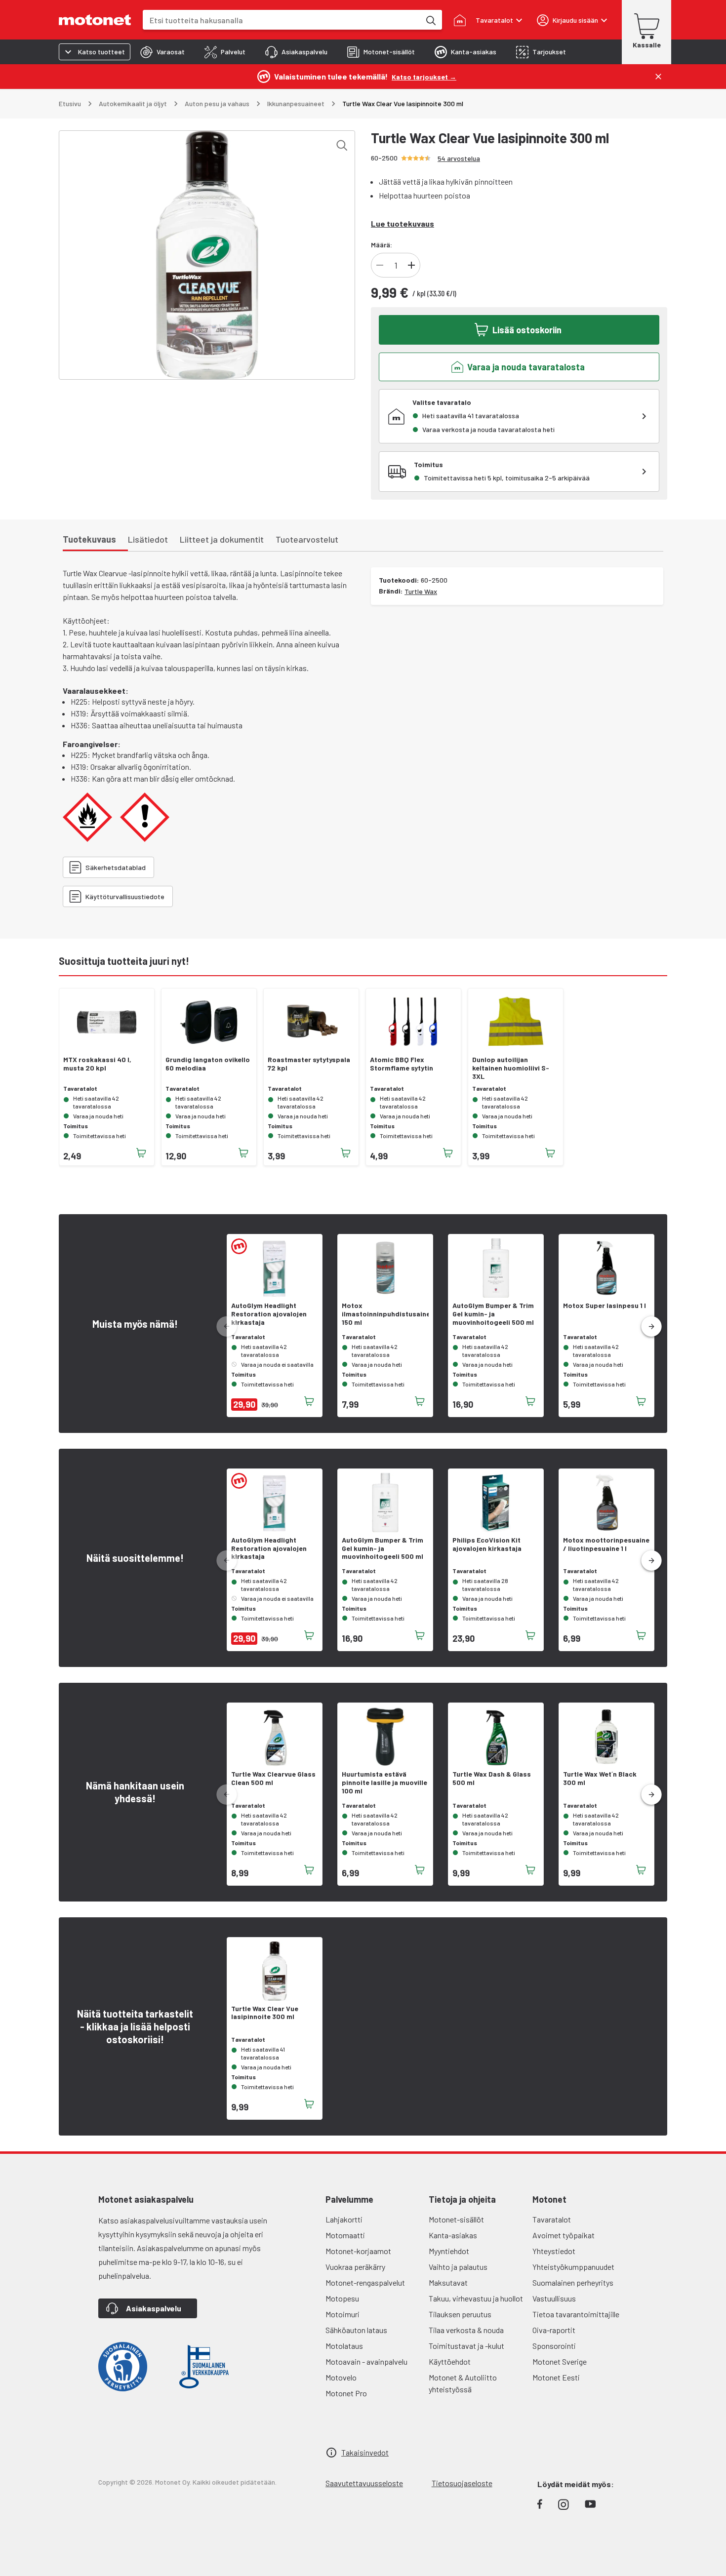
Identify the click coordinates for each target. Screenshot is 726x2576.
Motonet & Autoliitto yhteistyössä (463, 2383)
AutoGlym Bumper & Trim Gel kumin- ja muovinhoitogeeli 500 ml (493, 1314)
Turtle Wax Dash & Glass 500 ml (492, 1778)
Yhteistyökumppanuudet (573, 2267)
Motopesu (342, 2298)
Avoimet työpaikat (564, 2235)
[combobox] (282, 20)
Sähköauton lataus (356, 2330)
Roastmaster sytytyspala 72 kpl (309, 1064)
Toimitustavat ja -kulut (466, 2346)
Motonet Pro (346, 2393)
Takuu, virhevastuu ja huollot (476, 2298)
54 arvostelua (459, 158)
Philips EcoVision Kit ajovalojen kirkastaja (487, 1544)
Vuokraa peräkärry (355, 2267)
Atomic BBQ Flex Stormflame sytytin (402, 1064)
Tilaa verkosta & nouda (466, 2330)
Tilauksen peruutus (460, 2314)
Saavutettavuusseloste (364, 2483)
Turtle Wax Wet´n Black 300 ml (600, 1778)
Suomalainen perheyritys (573, 2282)
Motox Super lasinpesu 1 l (605, 1306)
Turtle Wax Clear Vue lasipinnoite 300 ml (265, 2013)
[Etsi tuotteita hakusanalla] (430, 20)
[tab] (162, 52)
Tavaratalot (552, 2219)
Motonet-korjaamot (358, 2251)
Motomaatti (345, 2235)
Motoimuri (343, 2314)
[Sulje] (658, 77)
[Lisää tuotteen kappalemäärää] (411, 265)
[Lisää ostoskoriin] (141, 1153)
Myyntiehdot (449, 2251)
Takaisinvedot (365, 2452)
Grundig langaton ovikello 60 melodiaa (208, 1064)
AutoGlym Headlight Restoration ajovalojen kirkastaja (269, 1314)
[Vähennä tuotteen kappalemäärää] (380, 265)
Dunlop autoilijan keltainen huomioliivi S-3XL (511, 1068)
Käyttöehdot (450, 2361)
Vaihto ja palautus (458, 2267)
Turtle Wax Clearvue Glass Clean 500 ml (273, 1778)
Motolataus (344, 2346)
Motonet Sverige (560, 2361)
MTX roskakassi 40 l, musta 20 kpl (97, 1064)
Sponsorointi (554, 2346)
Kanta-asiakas (453, 2235)
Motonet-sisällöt (456, 2219)
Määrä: (382, 245)
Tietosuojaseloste (462, 2483)
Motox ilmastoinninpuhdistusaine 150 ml (385, 1314)
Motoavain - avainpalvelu (366, 2361)
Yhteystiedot (554, 2251)
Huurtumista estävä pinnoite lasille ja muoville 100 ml (384, 1783)
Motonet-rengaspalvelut (365, 2282)
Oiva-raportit (554, 2330)
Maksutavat (448, 2282)
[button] (651, 1327)
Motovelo (341, 2377)
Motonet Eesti (556, 2377)
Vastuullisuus (554, 2298)
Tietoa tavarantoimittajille (576, 2314)
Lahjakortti (344, 2219)
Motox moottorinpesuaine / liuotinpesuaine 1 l (606, 1544)
